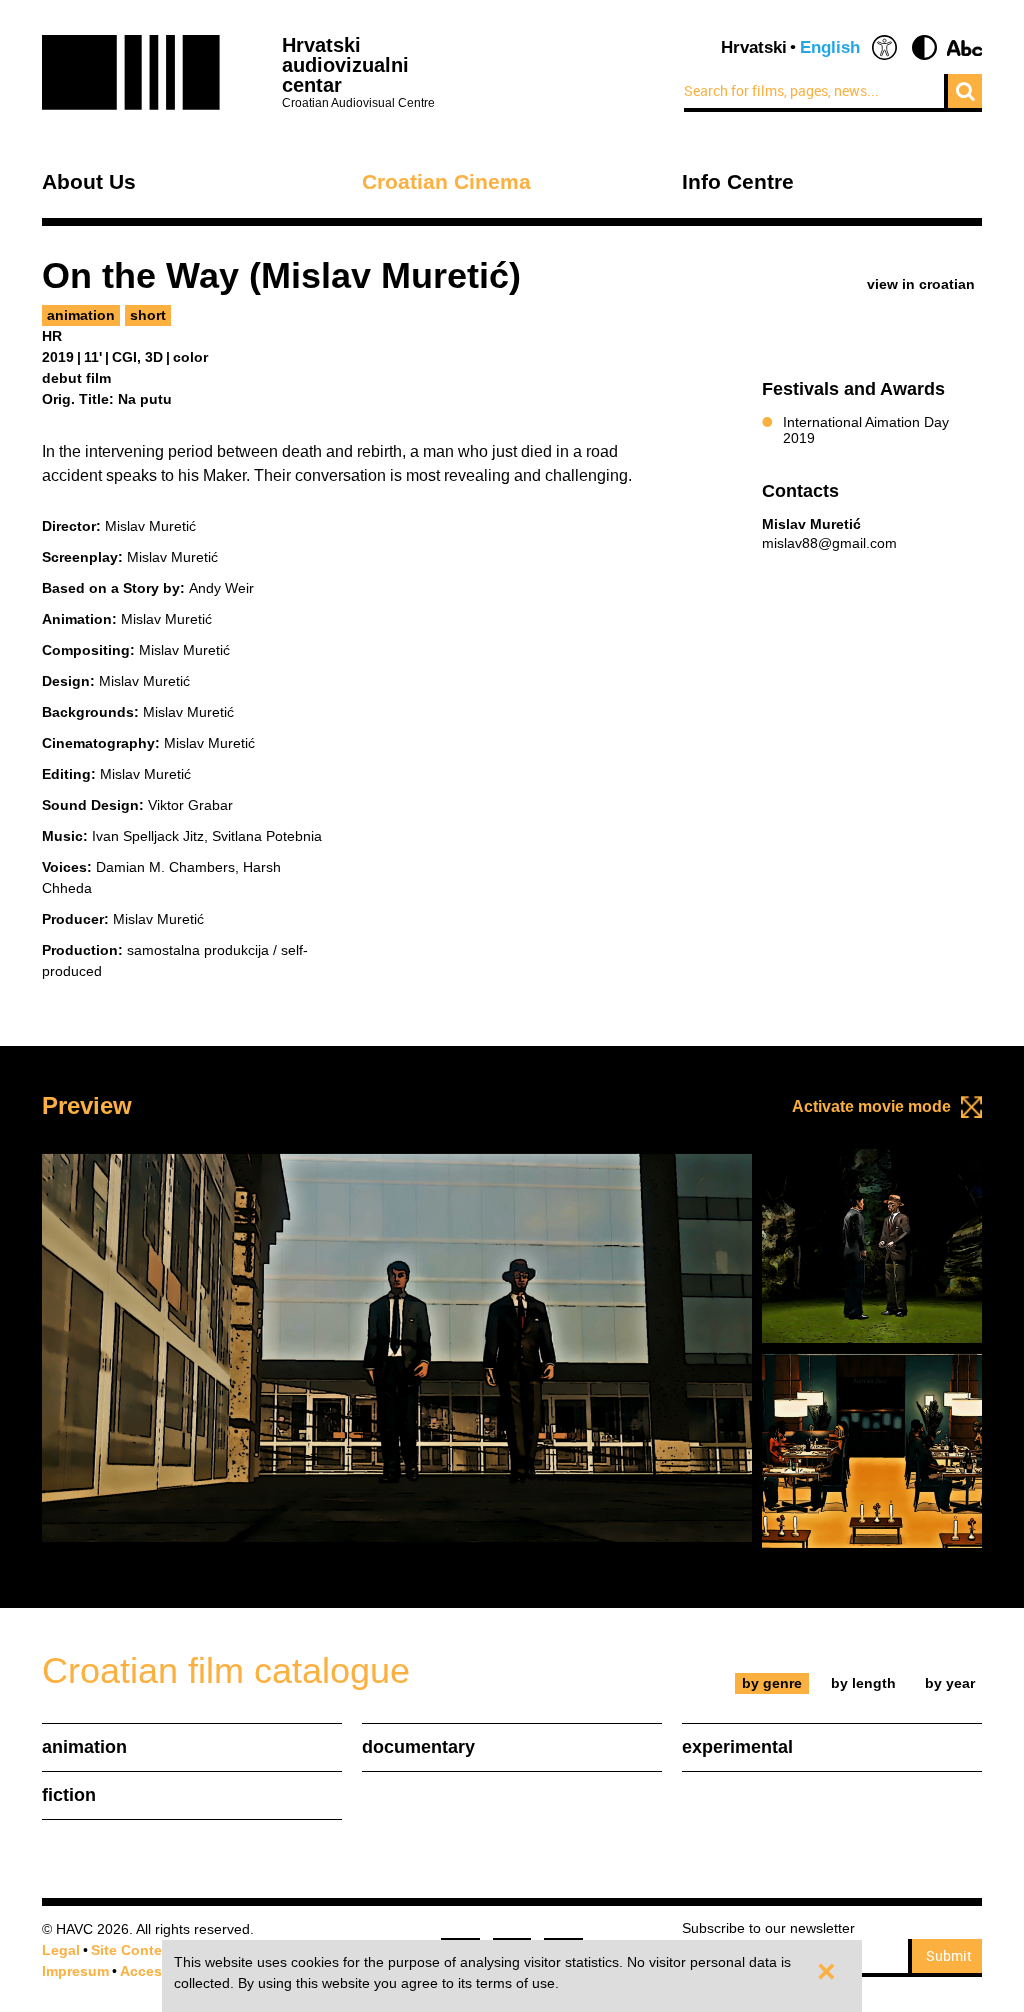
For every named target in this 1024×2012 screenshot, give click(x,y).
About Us (89, 182)
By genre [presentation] (772, 1683)
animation (81, 315)
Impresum (75, 1971)
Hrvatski (754, 47)
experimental (737, 1747)
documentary (418, 1747)
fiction (69, 1795)
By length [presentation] (863, 1683)
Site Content (133, 1950)
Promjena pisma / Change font (964, 47)
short (148, 315)
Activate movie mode (871, 1106)
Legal (61, 1950)
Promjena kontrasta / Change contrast (924, 47)
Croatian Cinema (446, 182)
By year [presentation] (950, 1683)
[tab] (772, 1683)
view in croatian (921, 284)
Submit (949, 1955)
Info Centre (738, 182)
